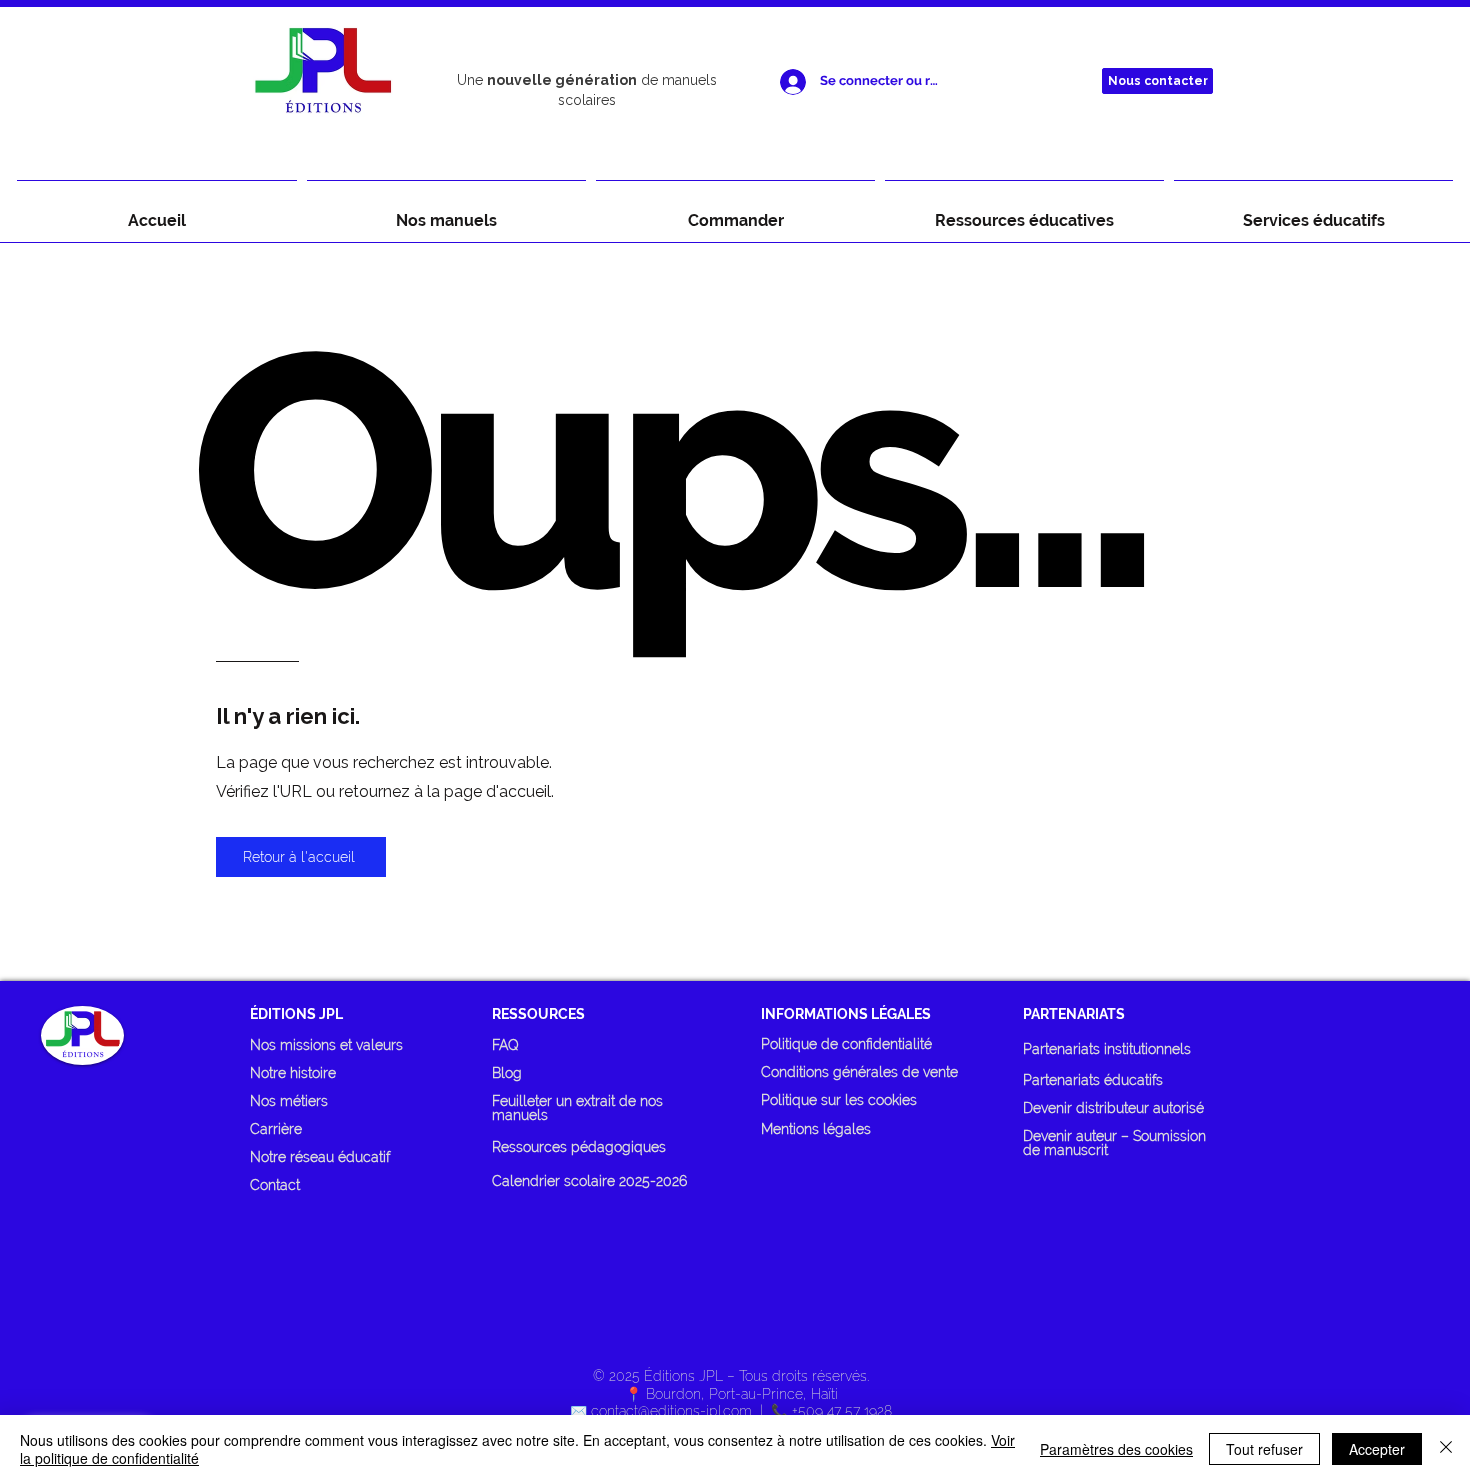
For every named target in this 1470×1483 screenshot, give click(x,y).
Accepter (1377, 1449)
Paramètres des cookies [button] (1116, 1449)
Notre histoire (293, 1073)
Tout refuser (1264, 1449)
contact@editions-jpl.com (671, 1411)
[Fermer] (1446, 1449)
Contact (275, 1185)
